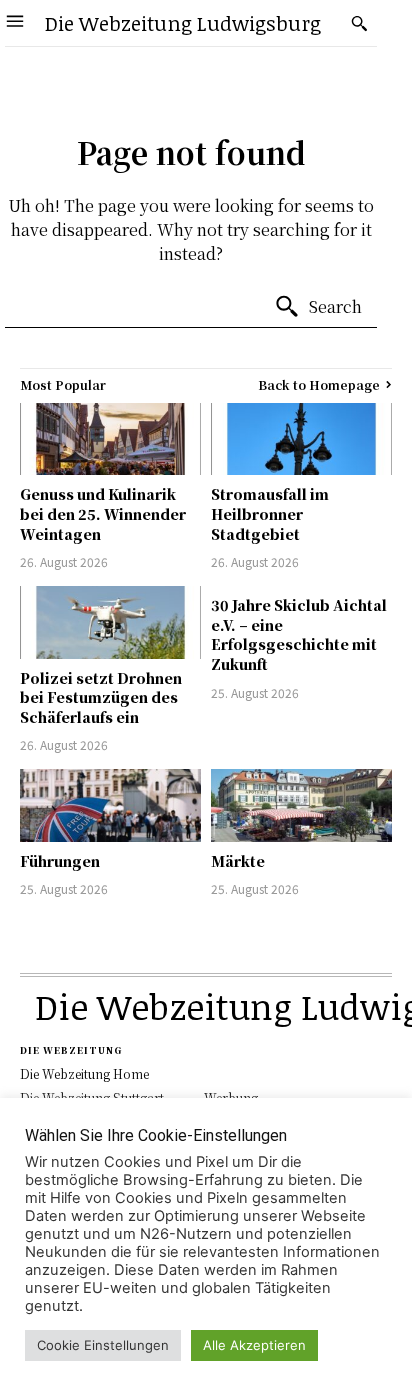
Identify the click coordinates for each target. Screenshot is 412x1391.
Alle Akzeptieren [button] (254, 1345)
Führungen (60, 861)
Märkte (238, 861)
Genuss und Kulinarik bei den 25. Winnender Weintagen (103, 513)
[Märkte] (301, 805)
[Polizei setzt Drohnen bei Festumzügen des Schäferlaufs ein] (110, 622)
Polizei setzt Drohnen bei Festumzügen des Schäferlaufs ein (101, 697)
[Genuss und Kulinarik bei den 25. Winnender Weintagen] (110, 439)
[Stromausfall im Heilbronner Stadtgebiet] (301, 439)
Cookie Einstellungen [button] (103, 1345)
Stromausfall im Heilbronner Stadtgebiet (270, 513)
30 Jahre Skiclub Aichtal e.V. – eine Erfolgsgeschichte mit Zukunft (299, 634)
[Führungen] (110, 805)
